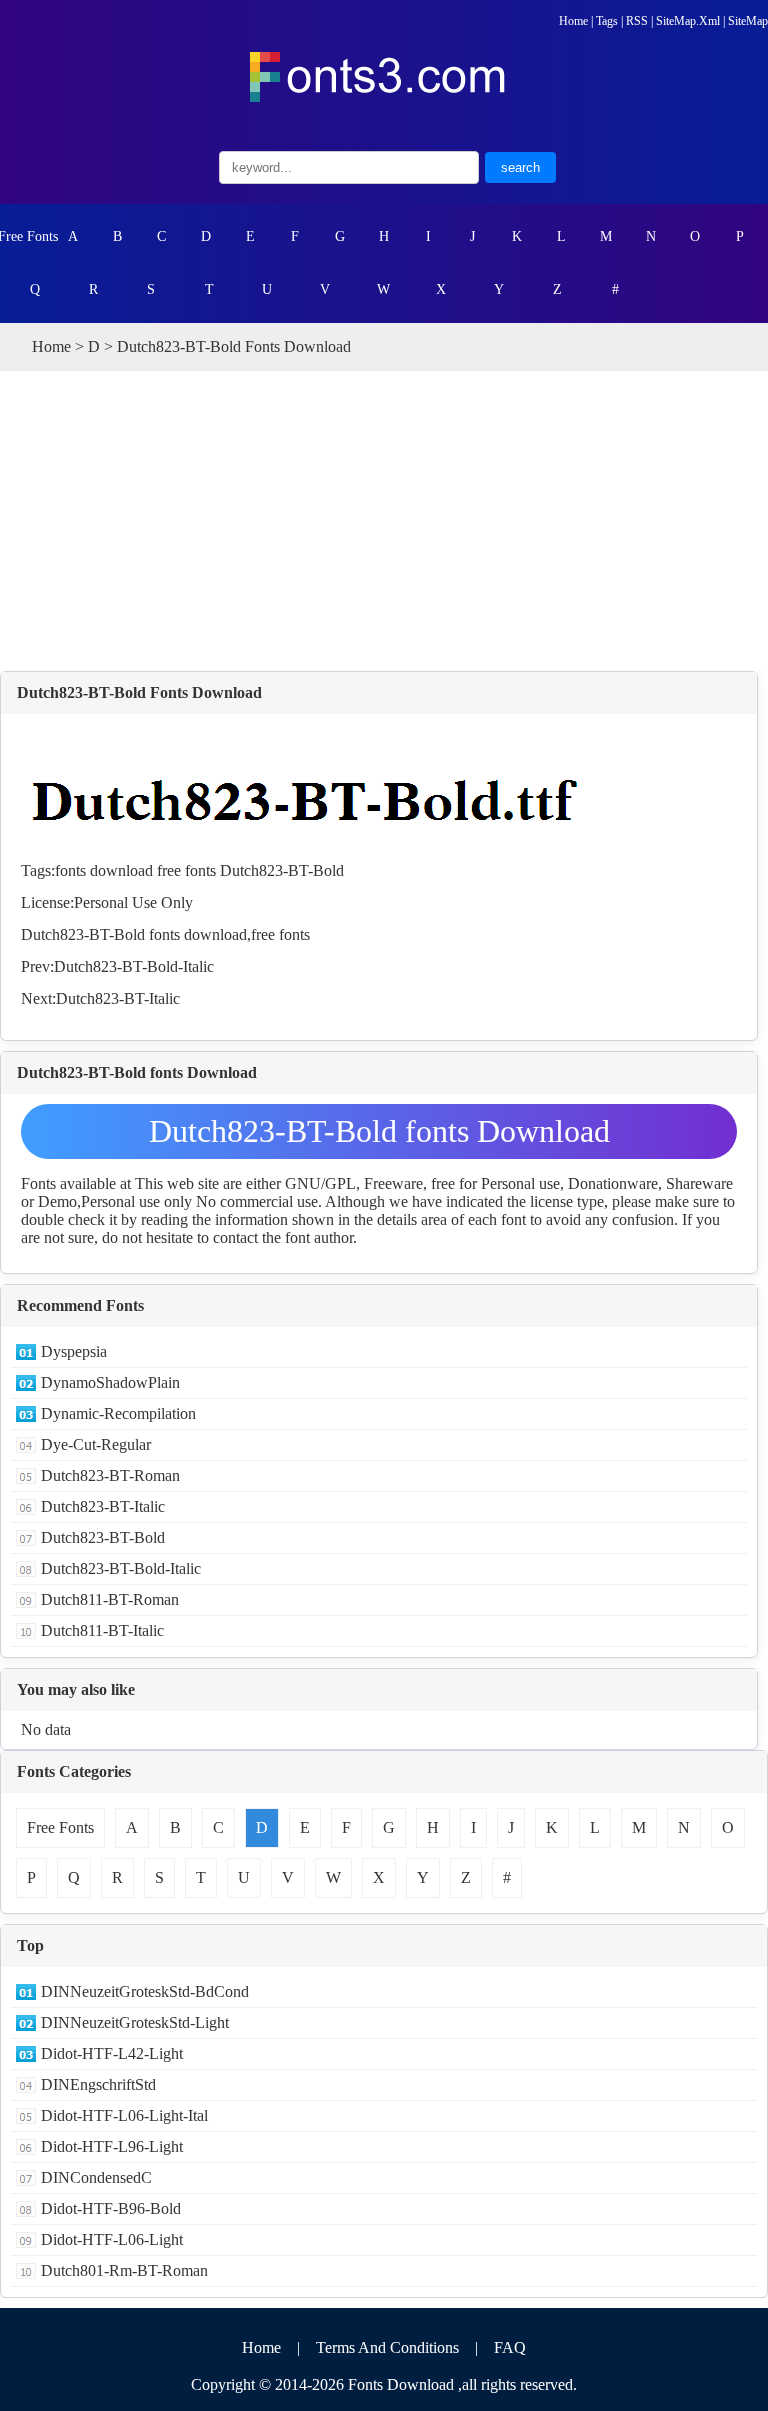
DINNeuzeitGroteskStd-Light (135, 2022)
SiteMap (748, 21)
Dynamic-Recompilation (118, 1413)
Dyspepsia (74, 1351)
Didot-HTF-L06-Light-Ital (124, 2115)
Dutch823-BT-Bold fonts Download (379, 1131)
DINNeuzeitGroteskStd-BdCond (145, 1991)
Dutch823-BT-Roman (110, 1475)
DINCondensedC (96, 2177)
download (121, 870)
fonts (70, 870)
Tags (607, 21)
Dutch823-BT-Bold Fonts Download (139, 692)
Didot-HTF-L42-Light (112, 2053)
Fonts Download (401, 2384)
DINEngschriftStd (98, 2084)
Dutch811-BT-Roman (110, 1599)
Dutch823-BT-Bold (282, 870)
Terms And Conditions (387, 2347)
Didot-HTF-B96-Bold (111, 2208)
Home (573, 21)
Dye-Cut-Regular (96, 1444)
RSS (637, 21)
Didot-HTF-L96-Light (112, 2146)
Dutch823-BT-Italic (118, 998)
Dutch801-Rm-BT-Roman (124, 2270)
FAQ (510, 2347)
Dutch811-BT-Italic (102, 1630)
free (169, 870)
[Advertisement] (384, 521)
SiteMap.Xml (688, 21)
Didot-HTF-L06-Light (112, 2239)
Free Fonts (28, 236)
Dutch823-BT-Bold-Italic (134, 966)
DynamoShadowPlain (110, 1382)
